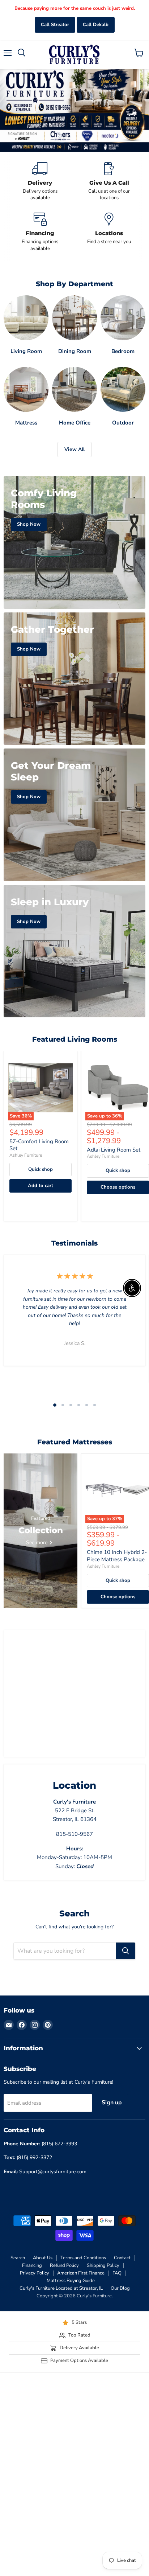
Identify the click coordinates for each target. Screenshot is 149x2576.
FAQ (117, 2273)
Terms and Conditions (83, 2258)
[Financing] (40, 232)
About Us (43, 2258)
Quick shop (41, 1169)
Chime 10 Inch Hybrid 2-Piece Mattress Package (117, 1556)
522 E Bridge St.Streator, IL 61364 (75, 1811)
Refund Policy (64, 2265)
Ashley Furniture (26, 1155)
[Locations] (109, 232)
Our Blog (120, 2288)
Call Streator (55, 25)
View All (74, 449)
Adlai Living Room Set (114, 1150)
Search (18, 2258)
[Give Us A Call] (109, 182)
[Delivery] (40, 182)
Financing (32, 2265)
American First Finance (81, 2273)
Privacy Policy (35, 2273)
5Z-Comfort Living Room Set (39, 1145)
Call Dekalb (96, 25)
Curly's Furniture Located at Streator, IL (61, 2288)
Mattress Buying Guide (71, 2281)
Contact (122, 2258)
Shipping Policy (103, 2265)
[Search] (125, 1951)
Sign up (112, 2103)
